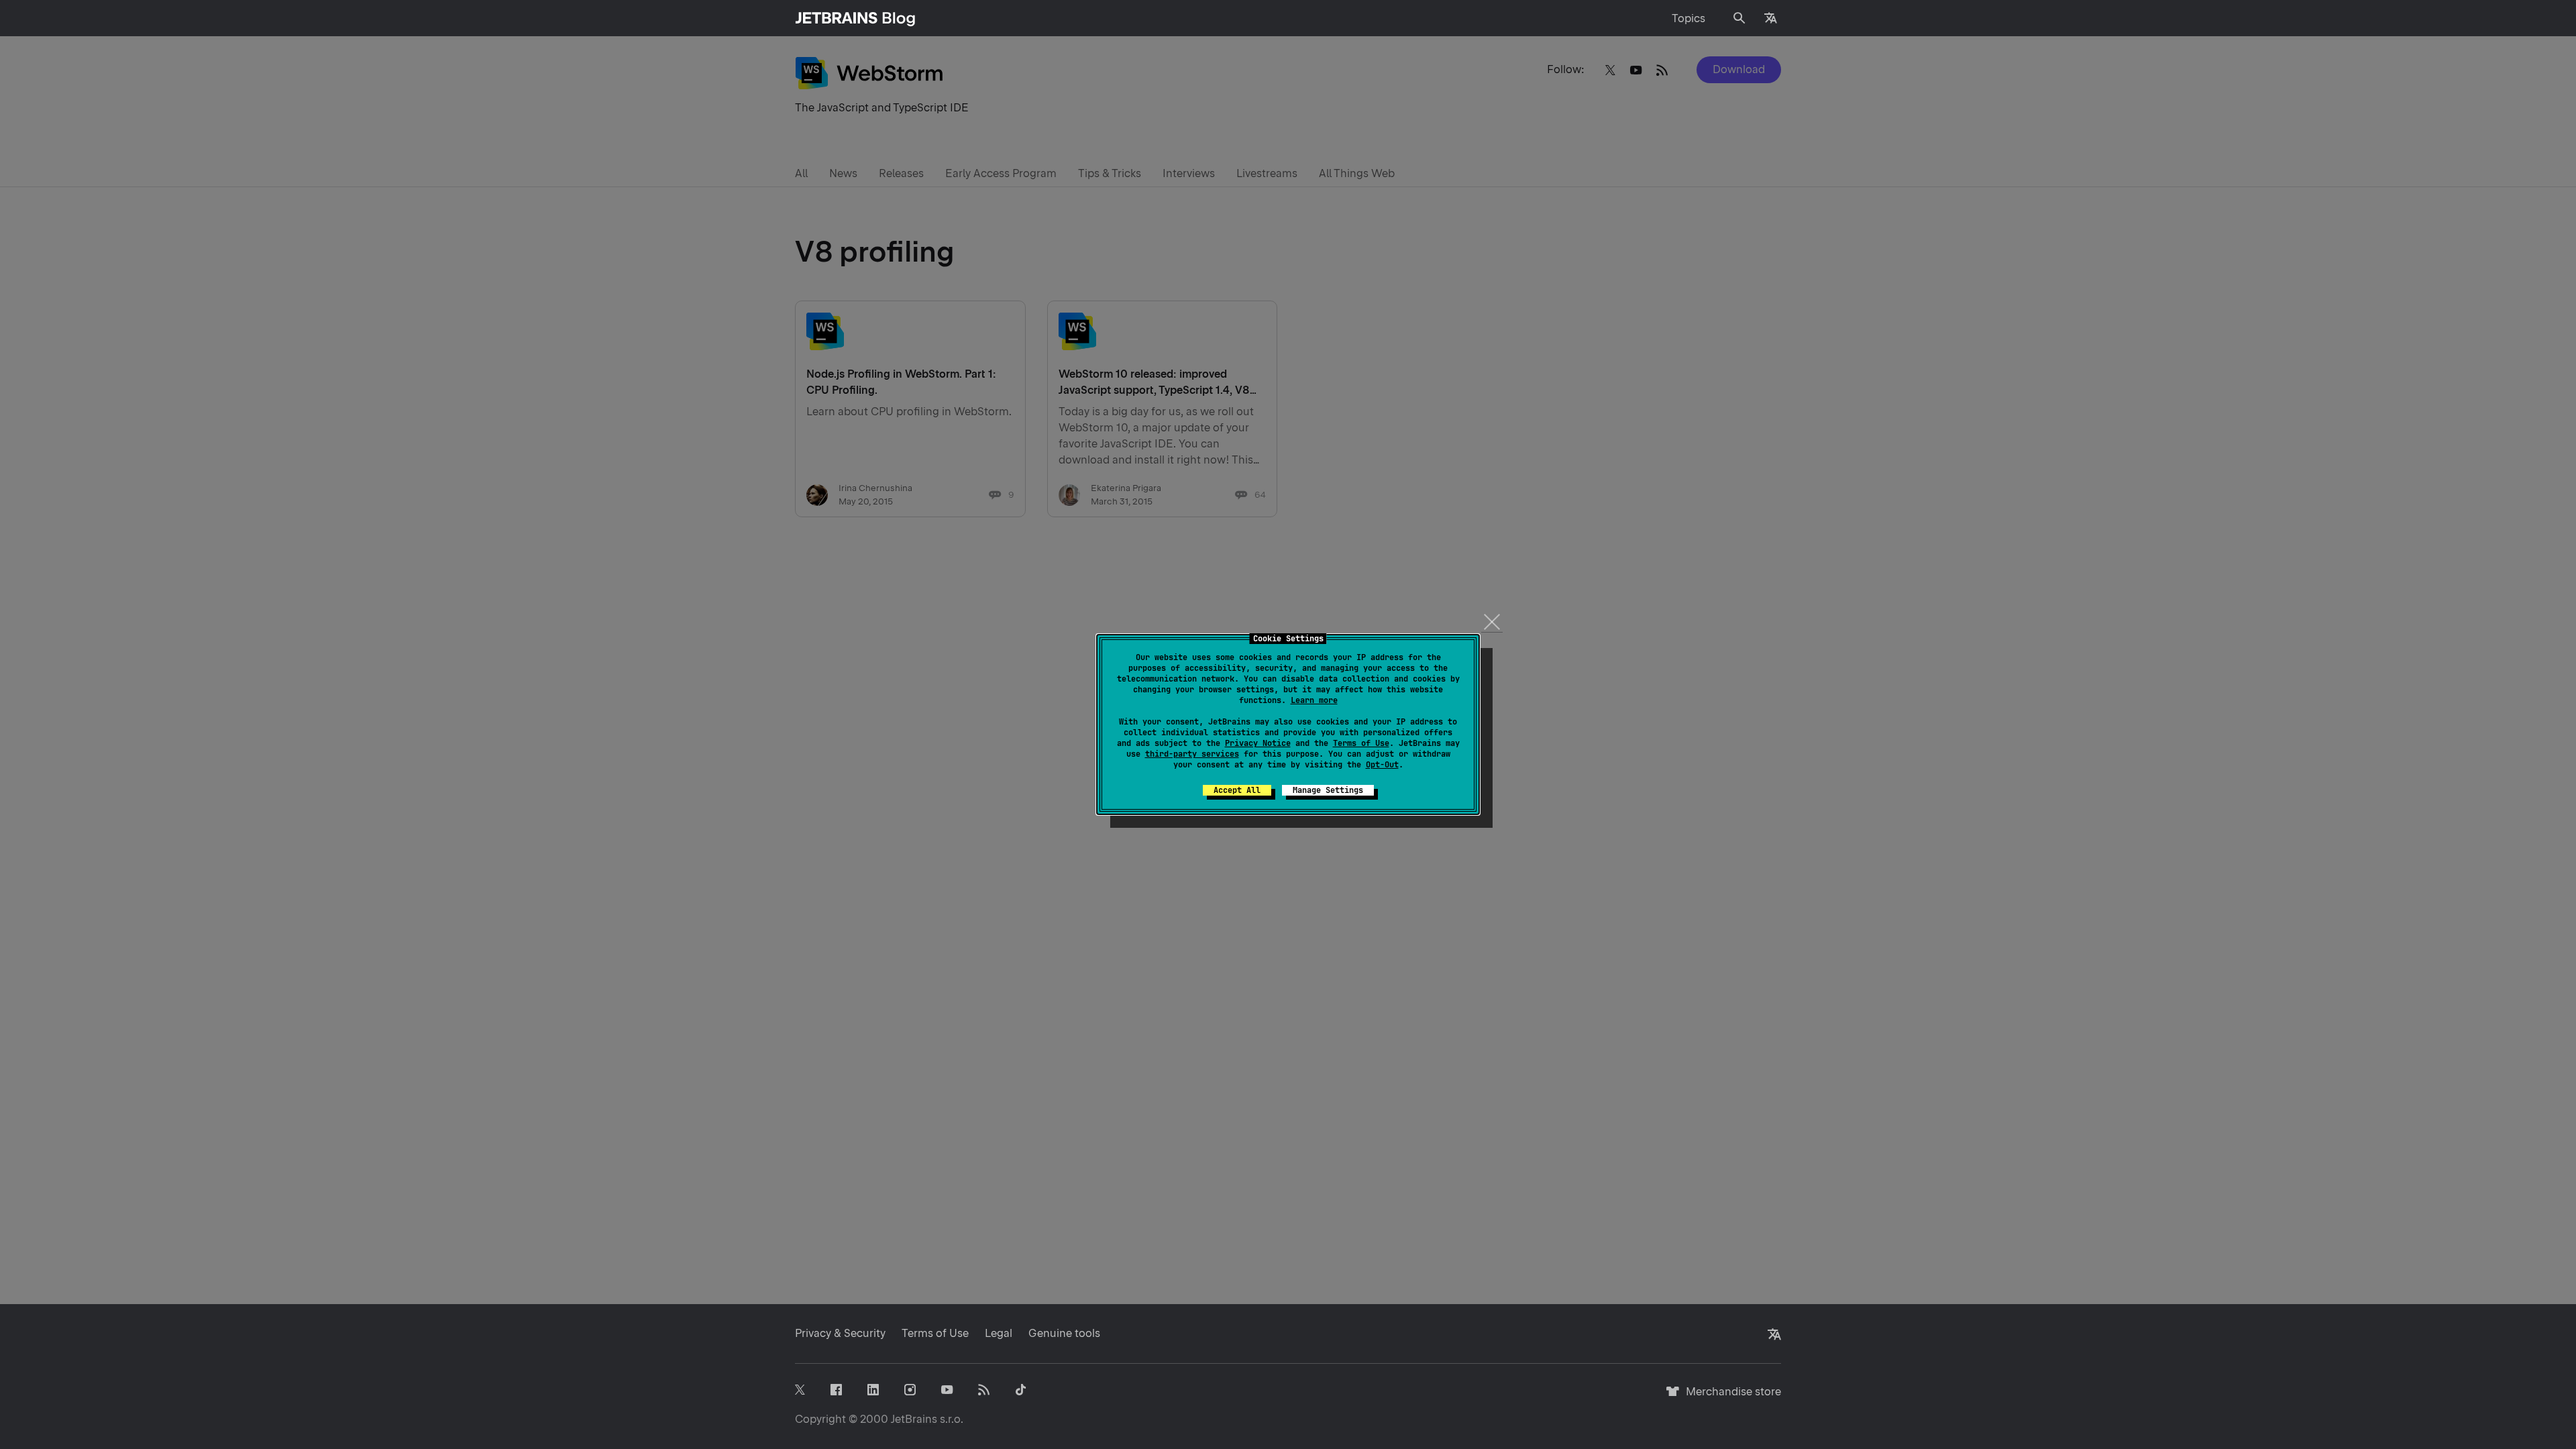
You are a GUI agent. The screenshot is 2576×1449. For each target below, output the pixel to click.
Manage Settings (1328, 790)
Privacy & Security (840, 1333)
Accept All (1237, 790)
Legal (999, 1333)
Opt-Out (1382, 765)
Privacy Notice (1258, 743)
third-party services (1192, 754)
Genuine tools (1064, 1333)
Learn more (1314, 700)
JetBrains (914, 1419)
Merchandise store (1730, 1398)
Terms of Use (1361, 743)
